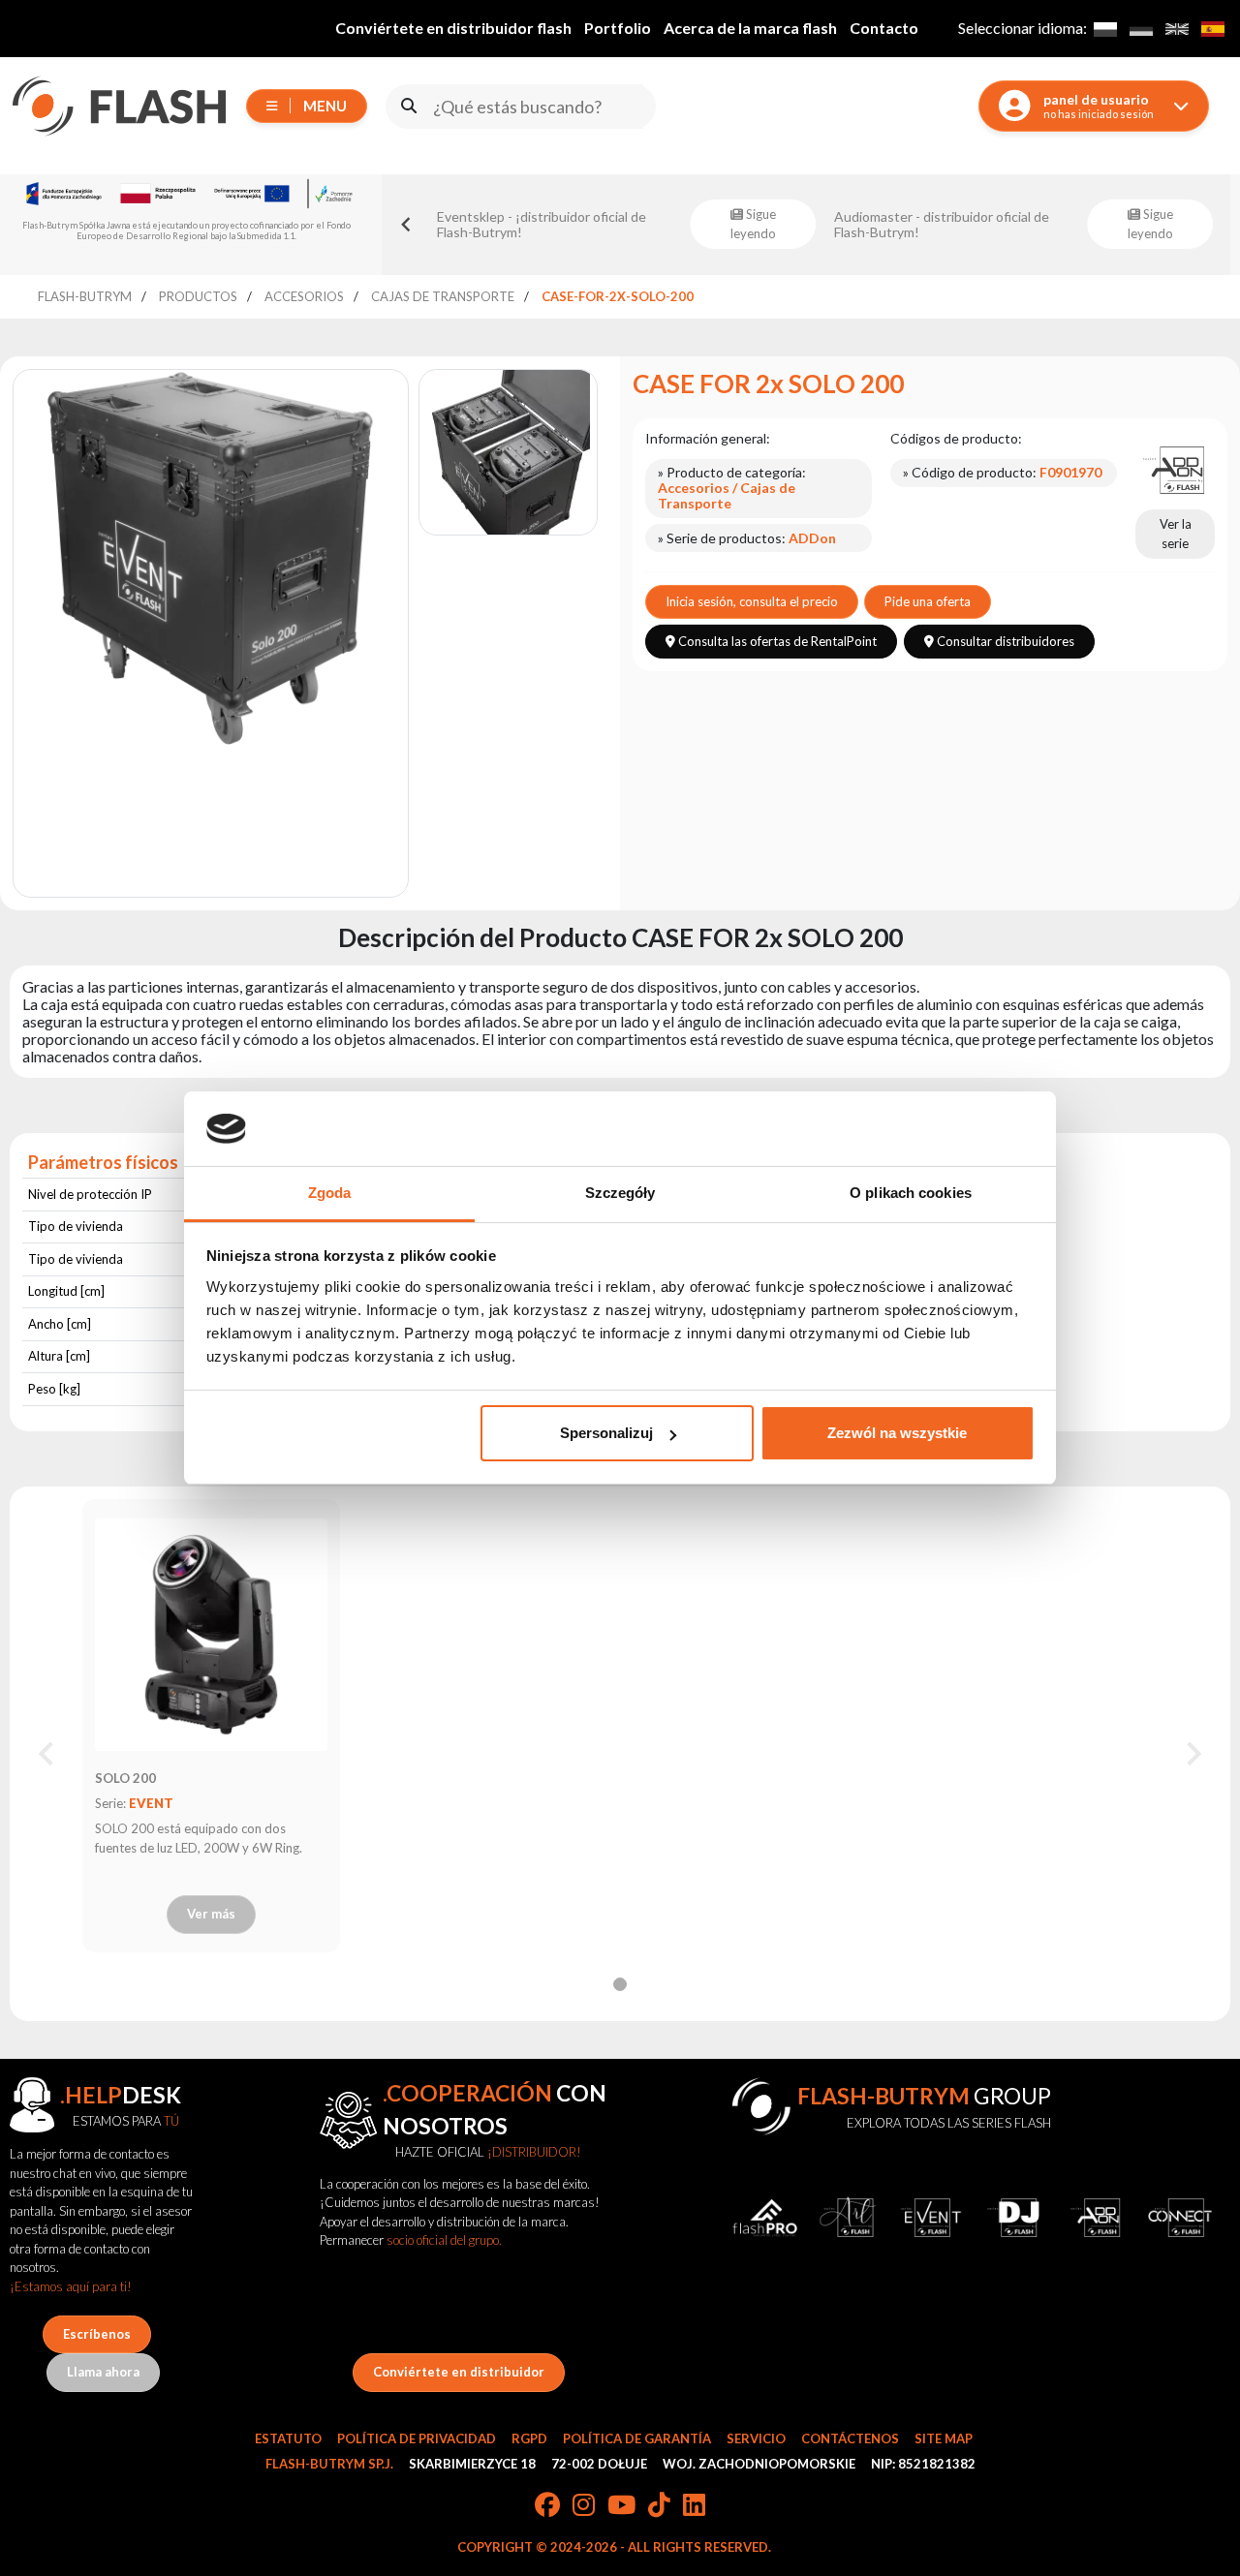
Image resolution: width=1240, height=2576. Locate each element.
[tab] (620, 1984)
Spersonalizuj (606, 1433)
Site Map (944, 2438)
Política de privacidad (417, 2438)
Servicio (756, 2438)
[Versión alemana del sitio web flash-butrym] (1141, 29)
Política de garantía (637, 2438)
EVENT (151, 1803)
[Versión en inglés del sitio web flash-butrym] (1177, 29)
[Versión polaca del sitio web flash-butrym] (1105, 29)
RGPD (529, 2438)
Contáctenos (850, 2438)
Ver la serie (1176, 534)
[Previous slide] (407, 225)
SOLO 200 (125, 1778)
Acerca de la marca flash (750, 28)
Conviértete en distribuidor (459, 2372)
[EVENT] (931, 2218)
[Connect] (1180, 2218)
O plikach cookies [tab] (911, 1193)
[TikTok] (659, 2506)
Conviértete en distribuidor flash (453, 28)
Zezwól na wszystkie (897, 1433)
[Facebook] (547, 2506)
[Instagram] (584, 2506)
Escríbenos (97, 2334)
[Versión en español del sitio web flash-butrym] (1212, 29)
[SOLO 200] (211, 1635)
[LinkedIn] (694, 2506)
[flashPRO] (765, 2218)
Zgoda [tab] (330, 1193)
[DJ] (1014, 2218)
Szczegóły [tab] (620, 1193)
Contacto (884, 28)
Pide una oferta (928, 601)
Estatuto (288, 2438)
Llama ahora (103, 2372)
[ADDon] (1175, 469)
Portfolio (618, 28)
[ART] (848, 2218)
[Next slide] (1193, 1754)
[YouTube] (621, 2506)
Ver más (211, 1914)
